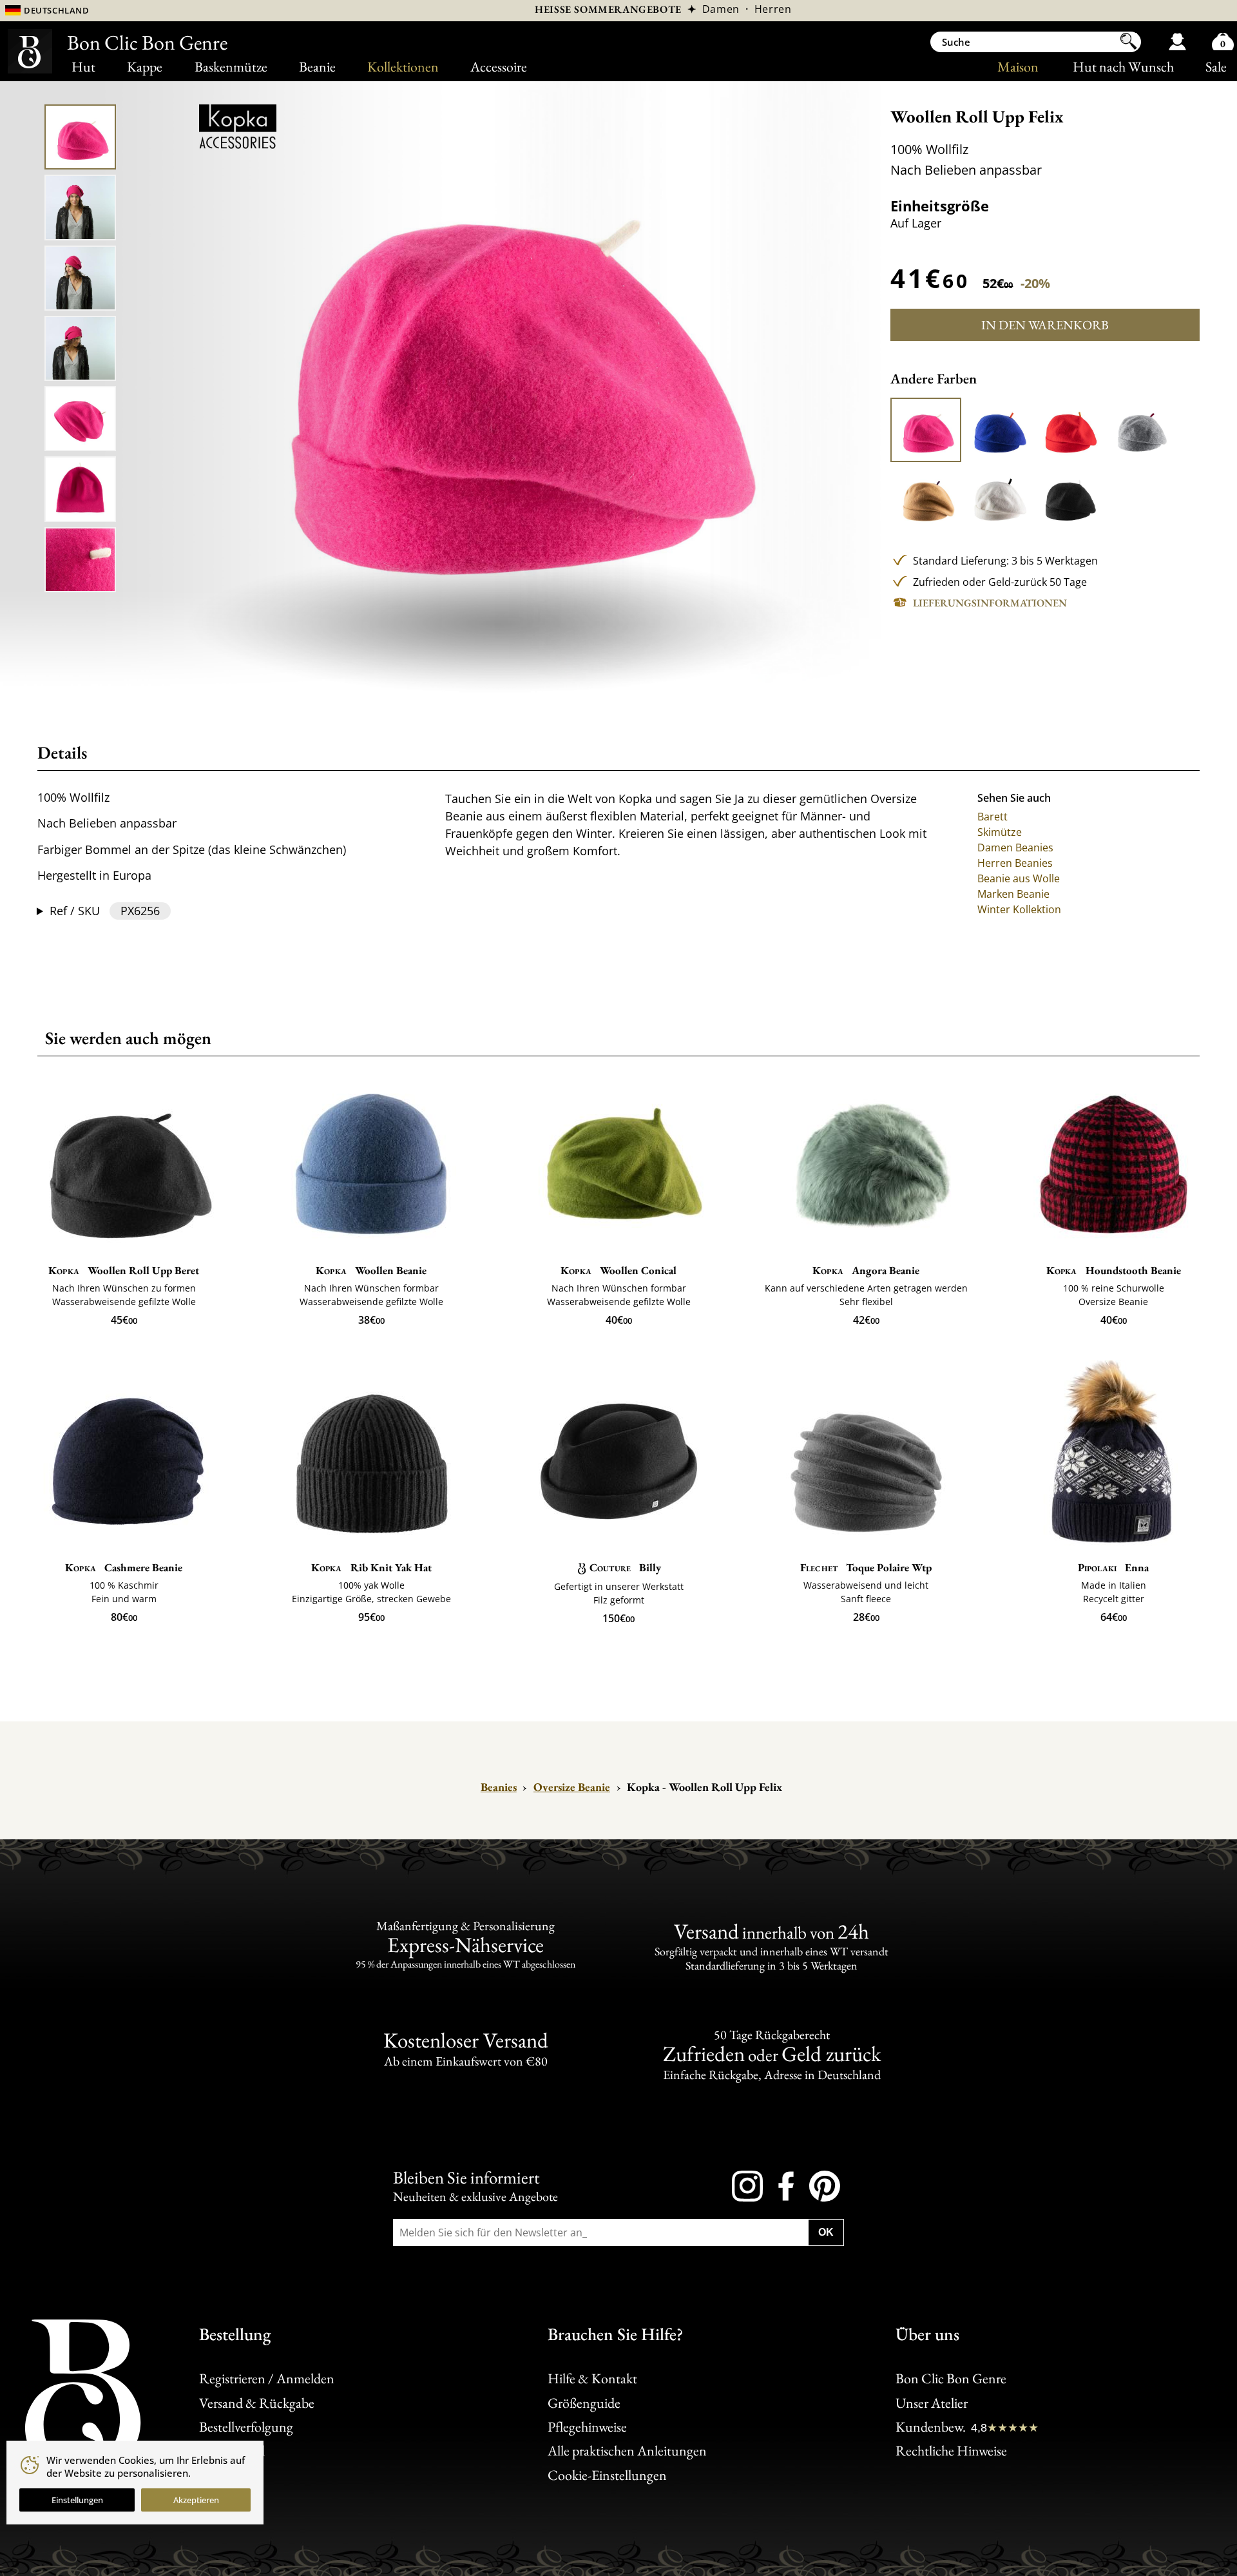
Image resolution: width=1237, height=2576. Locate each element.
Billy (625, 1567)
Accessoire (499, 67)
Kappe (145, 67)
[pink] (926, 430)
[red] (1068, 430)
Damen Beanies (1015, 847)
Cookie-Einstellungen (607, 2475)
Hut (83, 67)
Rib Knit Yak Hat (371, 1567)
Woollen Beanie (371, 1270)
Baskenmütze (231, 67)
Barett (992, 817)
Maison (1018, 67)
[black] (1068, 498)
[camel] (926, 498)
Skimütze (1000, 832)
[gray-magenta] (1140, 430)
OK (826, 2232)
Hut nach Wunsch (1123, 67)
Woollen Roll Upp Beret (124, 1270)
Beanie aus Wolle (1019, 878)
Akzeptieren (196, 2500)
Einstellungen (77, 2500)
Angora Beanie (866, 1270)
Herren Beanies (1015, 863)
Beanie (317, 67)
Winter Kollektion (1019, 909)
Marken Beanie (1013, 894)
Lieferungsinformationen (990, 603)
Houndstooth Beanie (1114, 1270)
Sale (1216, 67)
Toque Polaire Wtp (866, 1567)
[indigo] (997, 430)
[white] (997, 498)
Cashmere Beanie (124, 1567)
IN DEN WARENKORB (1045, 325)
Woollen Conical (618, 1270)
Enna (1114, 1567)
